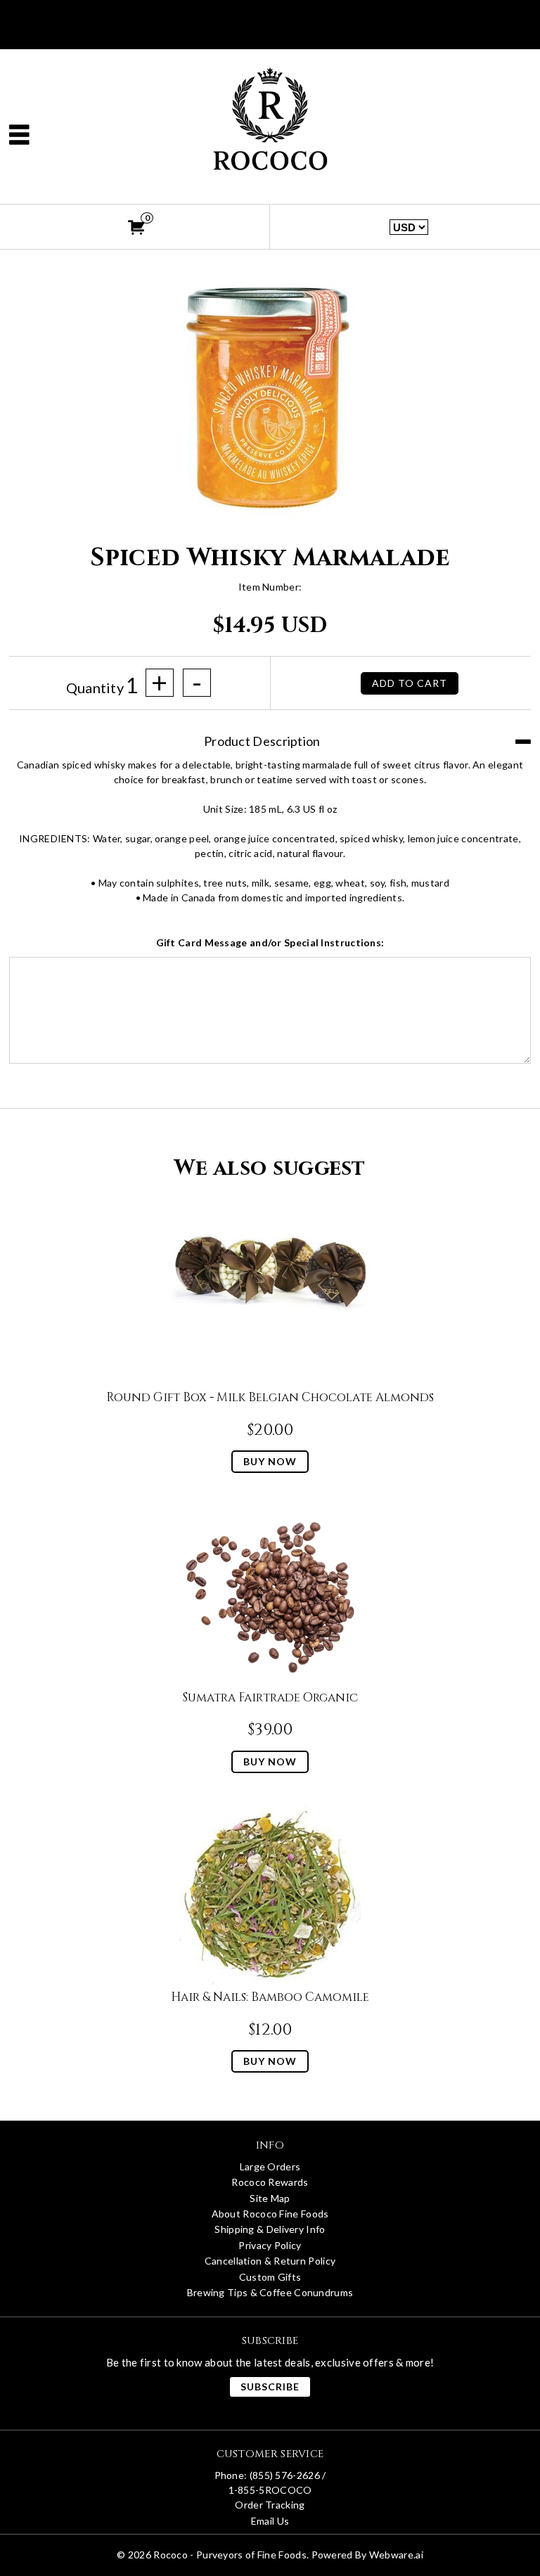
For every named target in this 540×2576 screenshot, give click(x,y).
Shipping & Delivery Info (270, 2229)
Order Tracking (270, 2505)
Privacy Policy (270, 2245)
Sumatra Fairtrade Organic (270, 1698)
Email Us (270, 2521)
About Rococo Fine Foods (270, 2214)
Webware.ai (396, 2555)
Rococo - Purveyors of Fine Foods (230, 2555)
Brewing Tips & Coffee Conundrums (270, 2292)
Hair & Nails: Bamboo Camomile (270, 1997)
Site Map (270, 2198)
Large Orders (270, 2166)
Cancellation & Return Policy (270, 2261)
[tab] (270, 734)
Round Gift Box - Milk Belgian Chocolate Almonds (270, 1397)
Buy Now (270, 1461)
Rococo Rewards (270, 2182)
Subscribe (270, 2387)
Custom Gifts (270, 2277)
